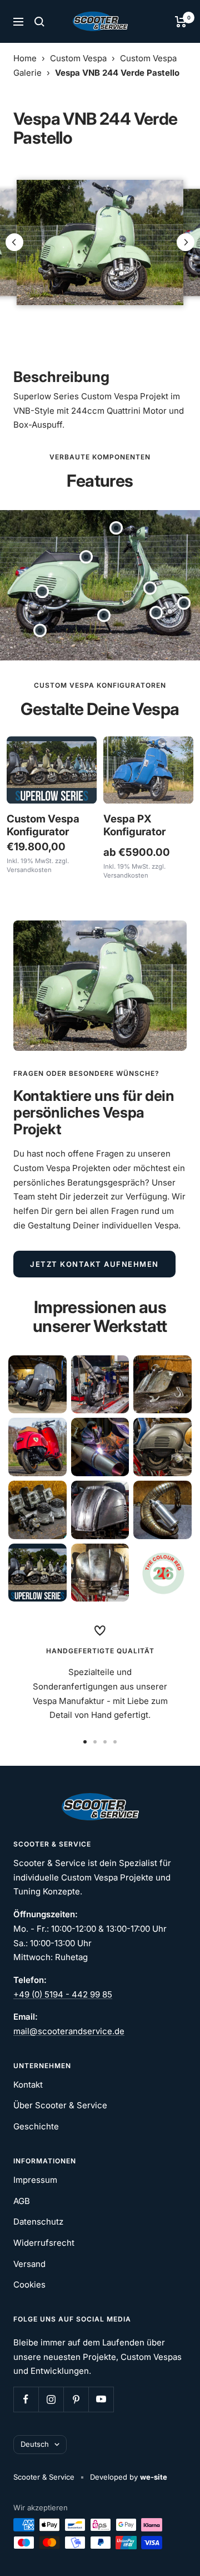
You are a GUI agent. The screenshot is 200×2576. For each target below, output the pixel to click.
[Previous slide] (14, 242)
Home (25, 58)
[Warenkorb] (181, 22)
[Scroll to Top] (176, 2552)
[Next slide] (186, 242)
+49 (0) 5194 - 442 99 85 (63, 1994)
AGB (22, 2201)
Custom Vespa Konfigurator (43, 825)
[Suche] (39, 22)
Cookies (29, 2284)
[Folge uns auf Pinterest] (76, 2399)
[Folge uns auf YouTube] (101, 2399)
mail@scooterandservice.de (69, 2031)
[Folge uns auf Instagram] (51, 2399)
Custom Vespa (78, 58)
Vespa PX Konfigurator (134, 825)
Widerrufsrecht (44, 2243)
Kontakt (28, 2085)
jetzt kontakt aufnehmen (94, 1264)
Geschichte (36, 2126)
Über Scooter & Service (60, 2105)
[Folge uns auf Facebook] (26, 2399)
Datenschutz (38, 2222)
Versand (29, 2264)
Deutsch (35, 2444)
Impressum (35, 2180)
